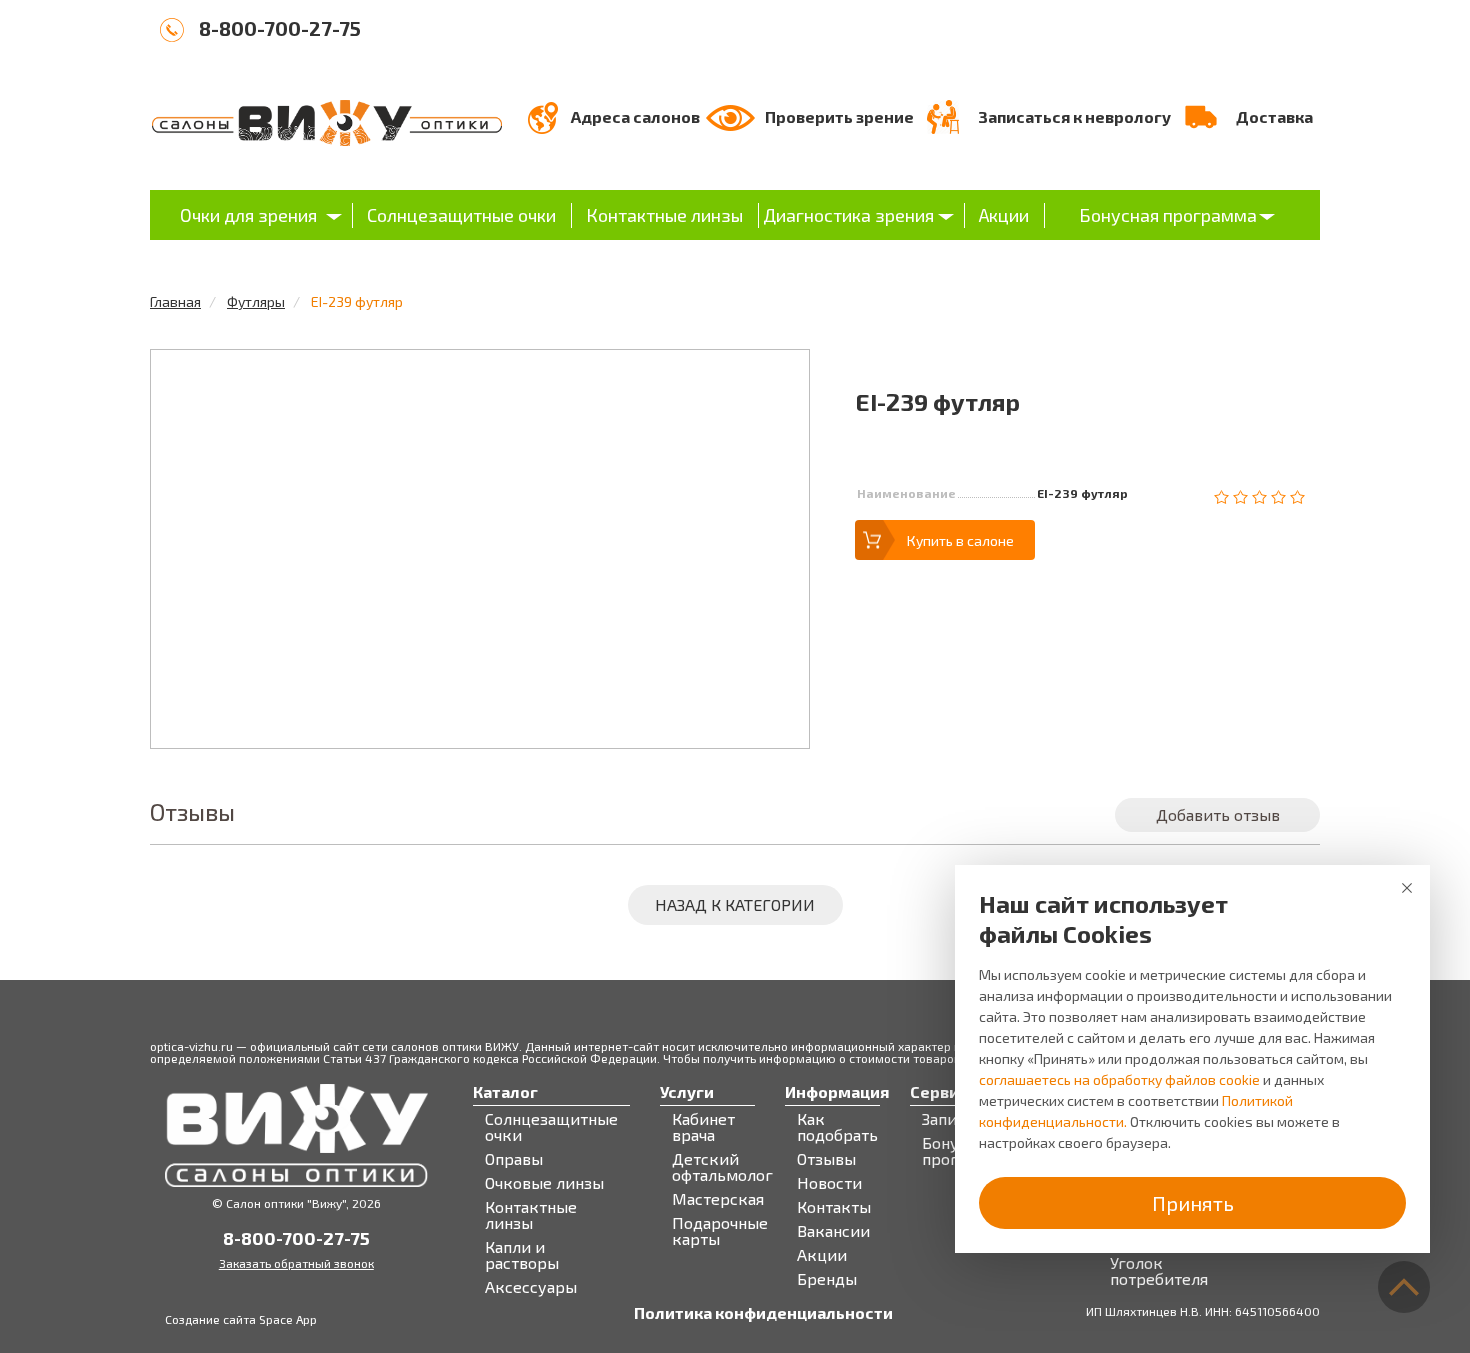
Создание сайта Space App (241, 1319)
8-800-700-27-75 (280, 28)
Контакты (834, 1207)
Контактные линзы (664, 215)
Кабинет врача (703, 1127)
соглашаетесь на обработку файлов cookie (1119, 1079)
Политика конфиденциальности (763, 1313)
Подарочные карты (720, 1231)
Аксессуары (531, 1287)
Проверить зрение (839, 116)
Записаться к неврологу (1074, 116)
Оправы (514, 1159)
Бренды (827, 1279)
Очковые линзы (544, 1183)
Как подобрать (837, 1127)
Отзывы (826, 1159)
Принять (1193, 1203)
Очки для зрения (248, 215)
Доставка (1274, 116)
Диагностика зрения (848, 215)
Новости (829, 1183)
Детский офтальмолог (722, 1167)
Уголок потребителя (1159, 1271)
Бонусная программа (1168, 215)
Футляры (256, 301)
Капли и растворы (522, 1255)
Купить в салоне (960, 540)
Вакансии (833, 1231)
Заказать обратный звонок (296, 1263)
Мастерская (718, 1199)
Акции (1004, 215)
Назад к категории (735, 904)
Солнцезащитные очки (461, 215)
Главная (175, 301)
